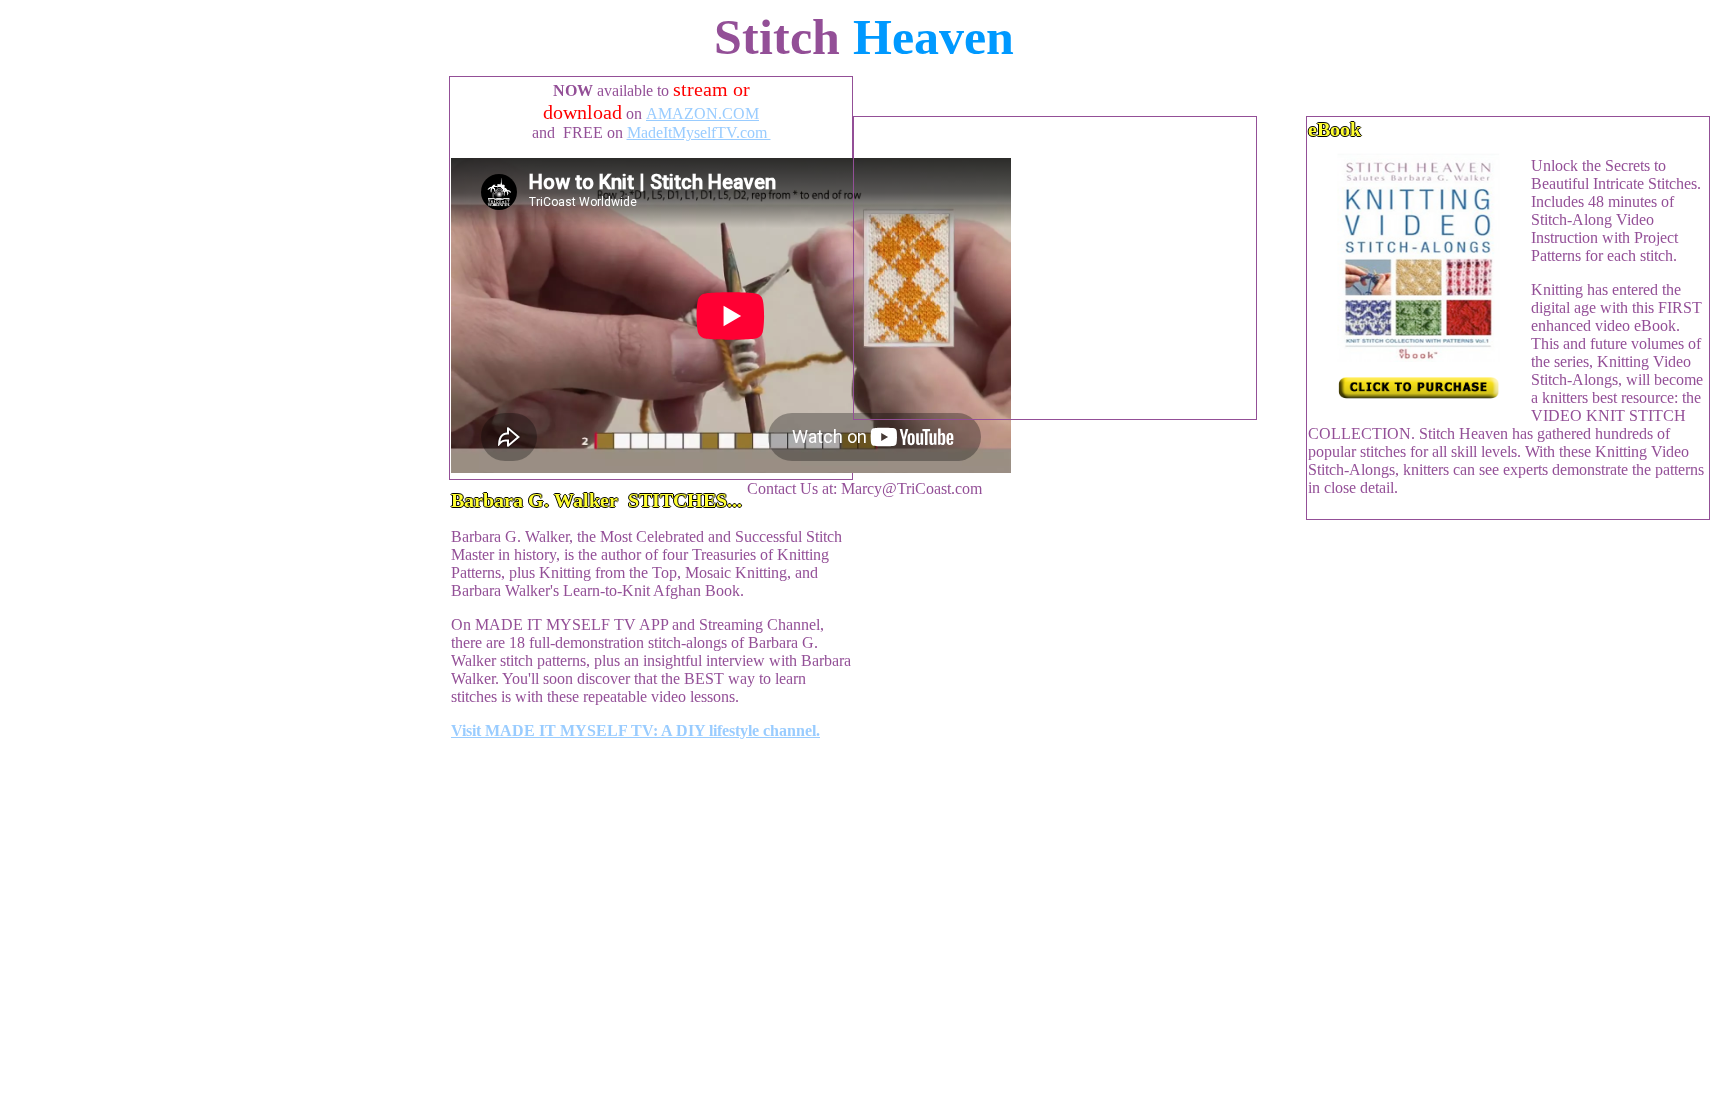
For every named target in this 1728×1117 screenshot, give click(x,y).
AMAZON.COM (702, 113)
